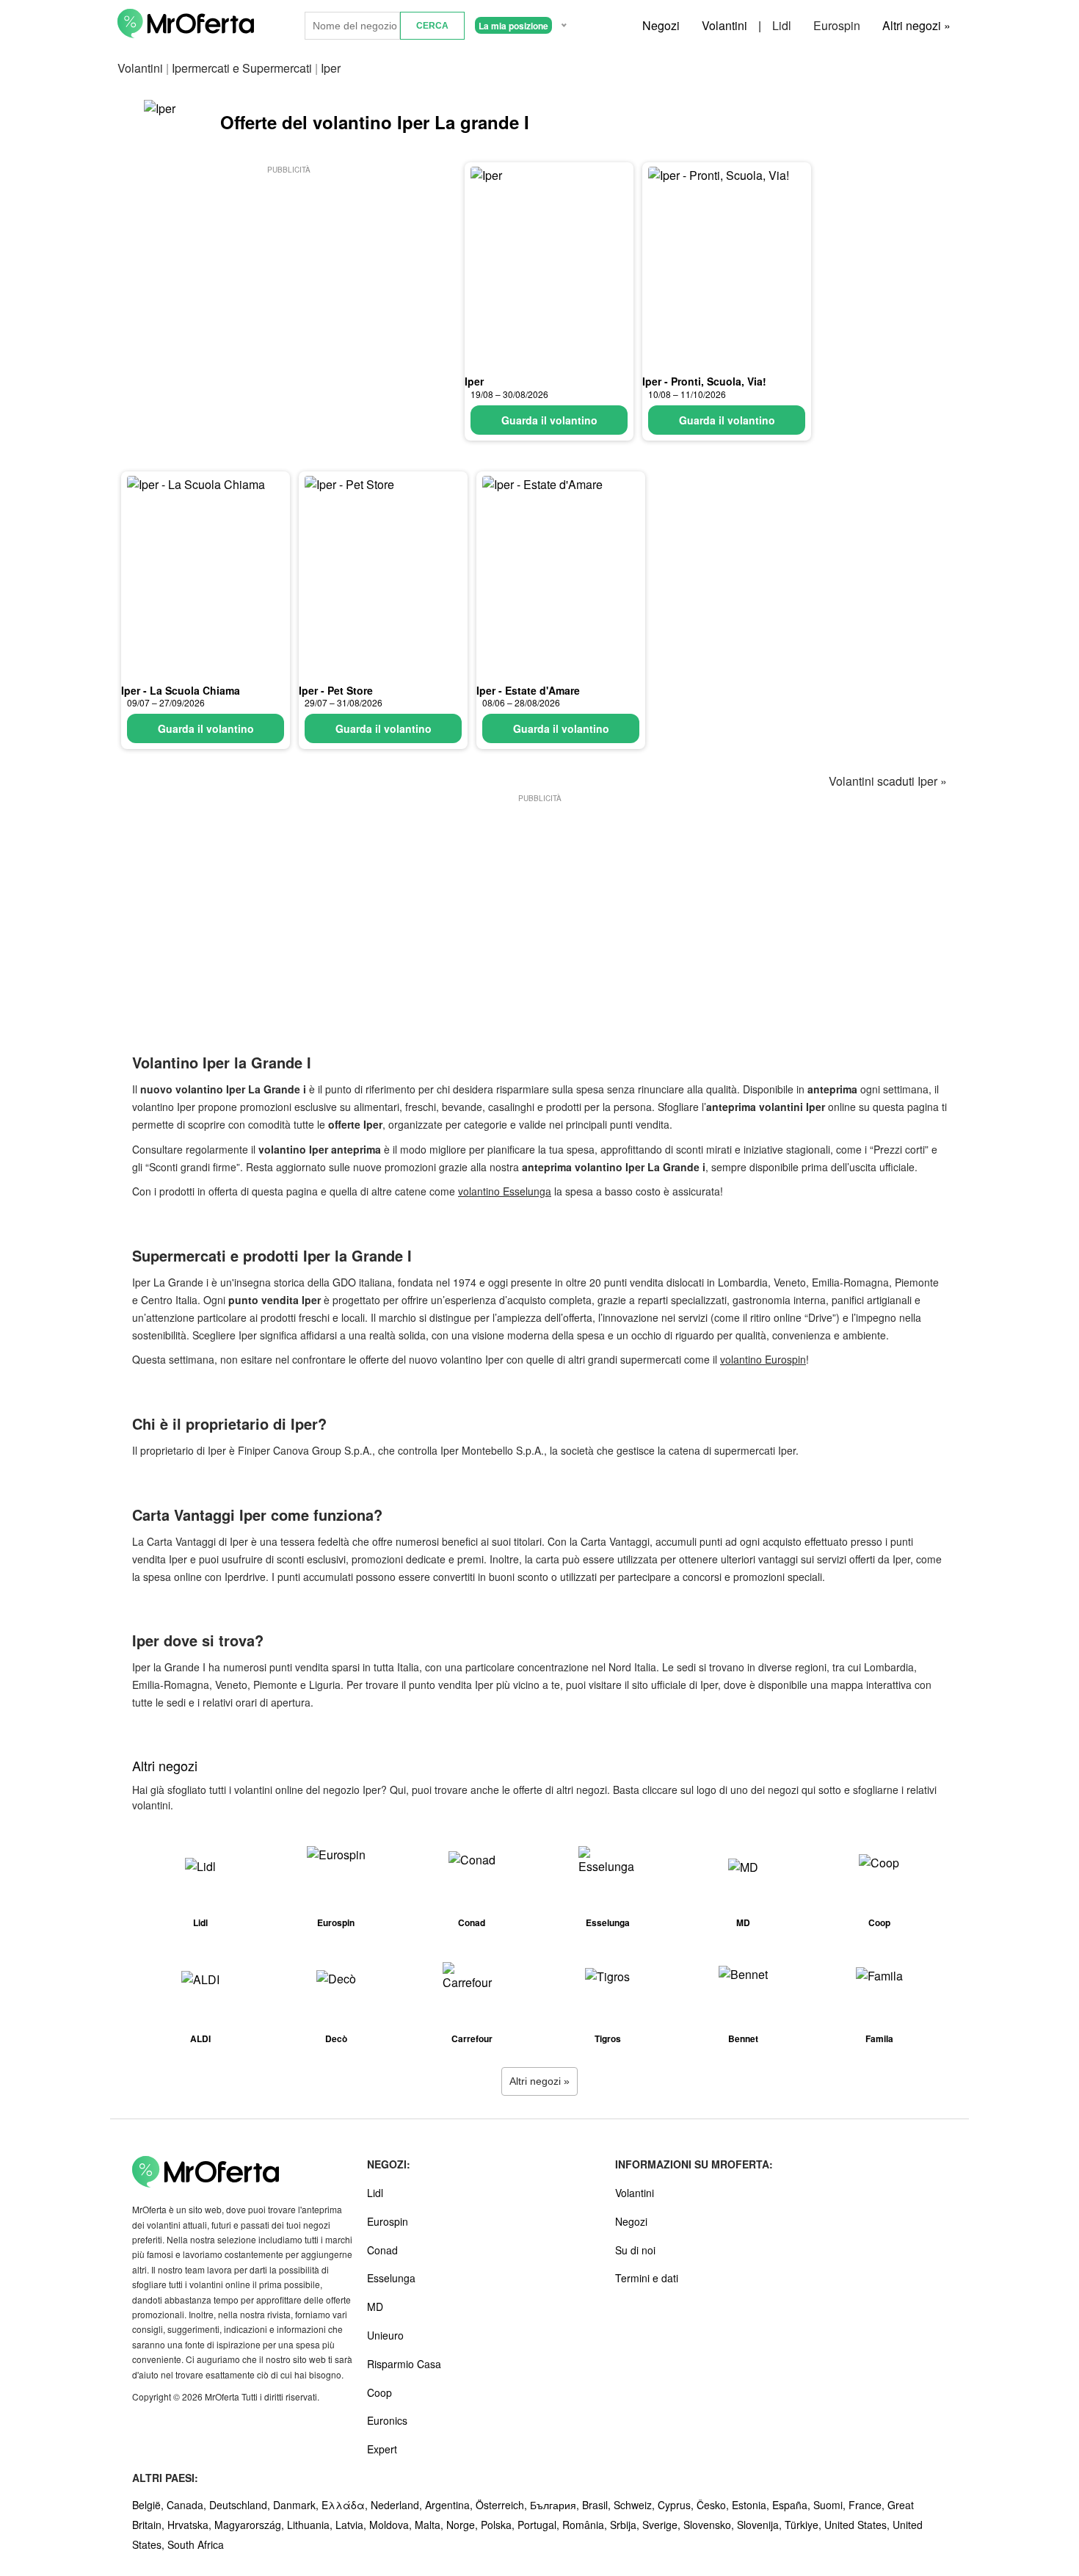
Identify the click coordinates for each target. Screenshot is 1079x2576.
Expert (382, 2449)
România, (586, 2525)
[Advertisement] (288, 280)
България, (556, 2505)
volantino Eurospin (763, 1359)
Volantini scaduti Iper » (888, 781)
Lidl (782, 25)
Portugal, (540, 2525)
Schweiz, (636, 2505)
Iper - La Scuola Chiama (181, 690)
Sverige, (663, 2525)
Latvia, (352, 2525)
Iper (474, 381)
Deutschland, (241, 2505)
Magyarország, (251, 2525)
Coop (379, 2392)
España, (793, 2505)
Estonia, (752, 2505)
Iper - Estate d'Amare (528, 690)
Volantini (724, 25)
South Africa (196, 2544)
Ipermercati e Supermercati (242, 68)
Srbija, (626, 2525)
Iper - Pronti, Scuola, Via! (704, 381)
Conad (382, 2250)
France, (868, 2505)
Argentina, (450, 2505)
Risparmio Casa (404, 2364)
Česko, (714, 2505)
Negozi (661, 25)
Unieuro (385, 2335)
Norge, (464, 2525)
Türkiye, (804, 2525)
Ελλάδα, (346, 2505)
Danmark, (297, 2505)
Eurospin (837, 25)
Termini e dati (647, 2278)
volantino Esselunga (505, 1191)
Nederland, (398, 2505)
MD (375, 2307)
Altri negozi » (916, 25)
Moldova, (392, 2525)
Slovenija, (761, 2525)
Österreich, (503, 2505)
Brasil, (598, 2505)
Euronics (387, 2420)
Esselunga (391, 2278)
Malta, (430, 2525)
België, (149, 2505)
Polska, (499, 2525)
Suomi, (831, 2505)
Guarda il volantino (549, 420)
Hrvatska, (191, 2525)
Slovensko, (710, 2525)
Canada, (188, 2505)
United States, (858, 2525)
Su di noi (635, 2250)
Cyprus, (677, 2505)
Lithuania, (311, 2525)
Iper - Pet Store (336, 690)
